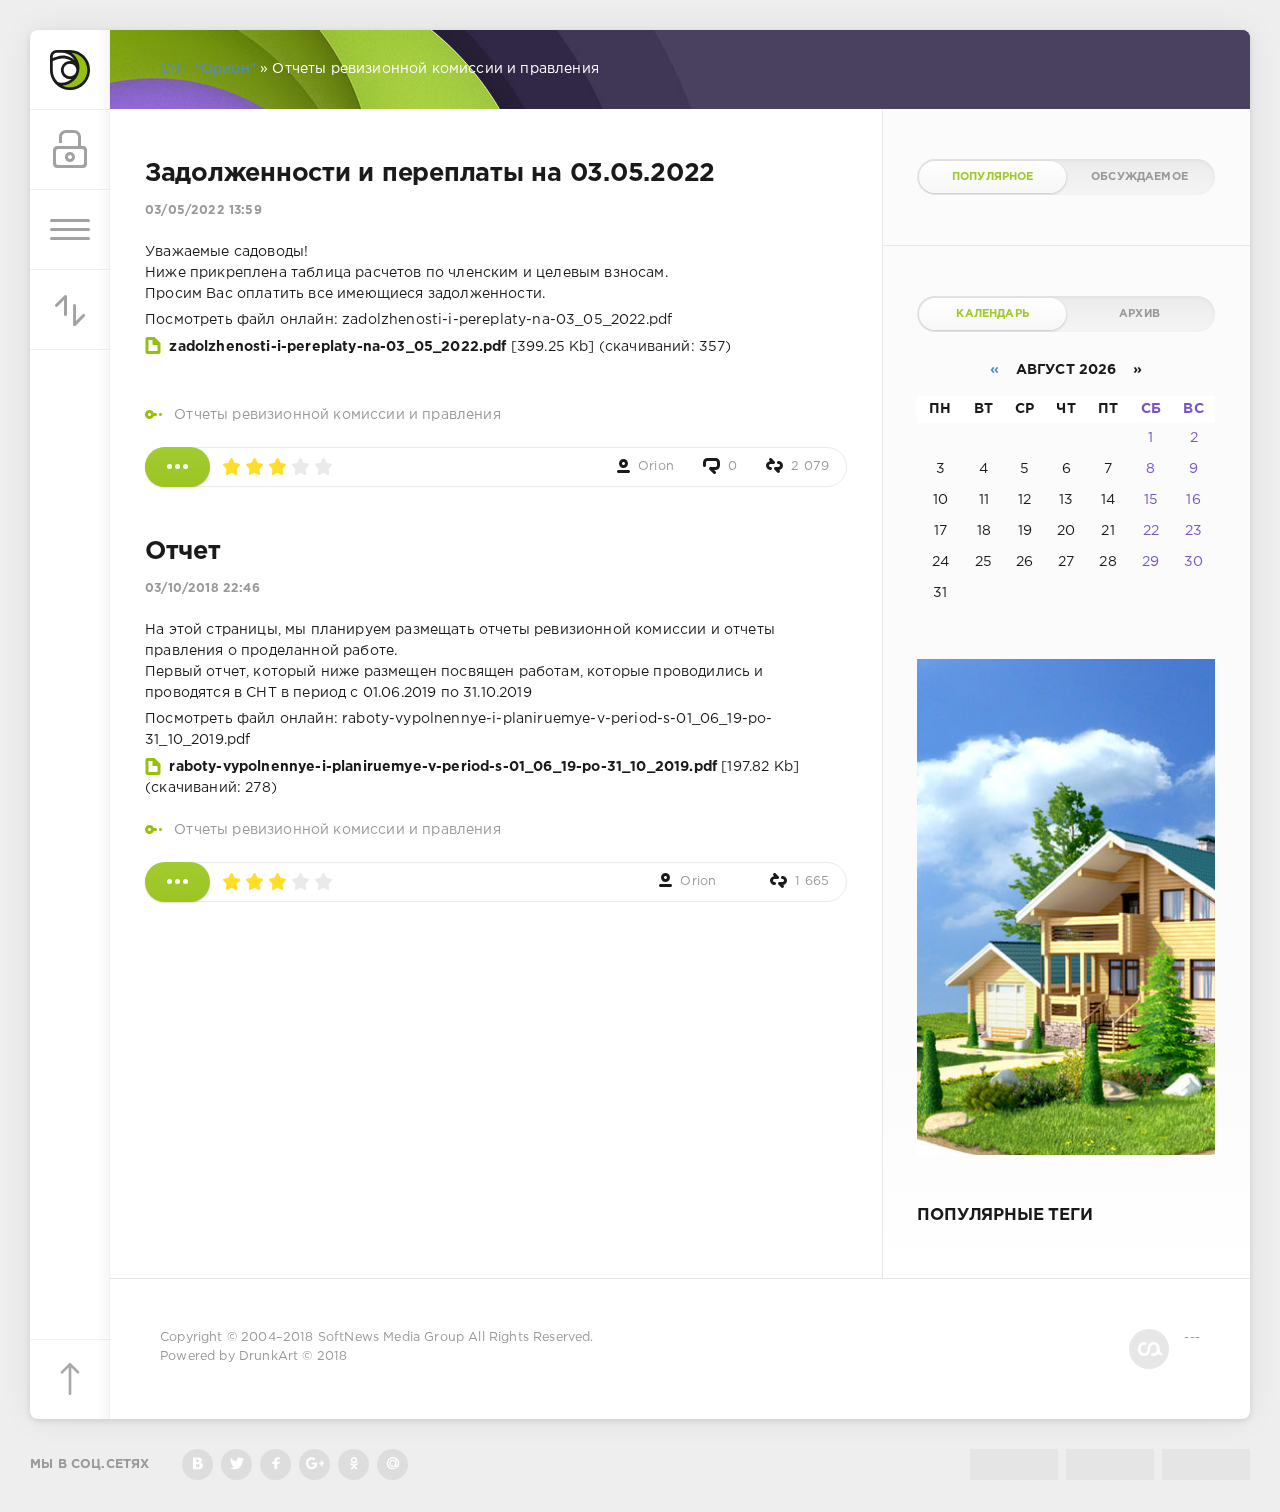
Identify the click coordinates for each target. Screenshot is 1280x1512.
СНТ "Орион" (208, 69)
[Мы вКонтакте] (197, 1464)
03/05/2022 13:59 (203, 210)
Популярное (993, 177)
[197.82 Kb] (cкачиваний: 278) (472, 777)
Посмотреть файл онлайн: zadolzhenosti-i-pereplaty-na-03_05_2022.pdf (408, 320)
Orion (656, 466)
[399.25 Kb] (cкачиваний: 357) (450, 347)
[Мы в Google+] (314, 1464)
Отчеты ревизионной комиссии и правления (337, 415)
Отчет (183, 552)
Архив (1139, 314)
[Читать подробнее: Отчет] (177, 882)
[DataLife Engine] (70, 70)
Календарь (992, 314)
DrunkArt (268, 1356)
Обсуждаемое (1139, 177)
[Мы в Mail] (392, 1464)
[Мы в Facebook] (275, 1464)
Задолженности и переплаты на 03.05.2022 (430, 174)
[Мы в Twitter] (236, 1464)
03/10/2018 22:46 (202, 588)
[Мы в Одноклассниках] (353, 1464)
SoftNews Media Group (391, 1337)
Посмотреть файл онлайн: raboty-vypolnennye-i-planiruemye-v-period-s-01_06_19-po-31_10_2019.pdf (458, 729)
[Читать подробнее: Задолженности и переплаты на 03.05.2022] (177, 467)
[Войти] (70, 150)
